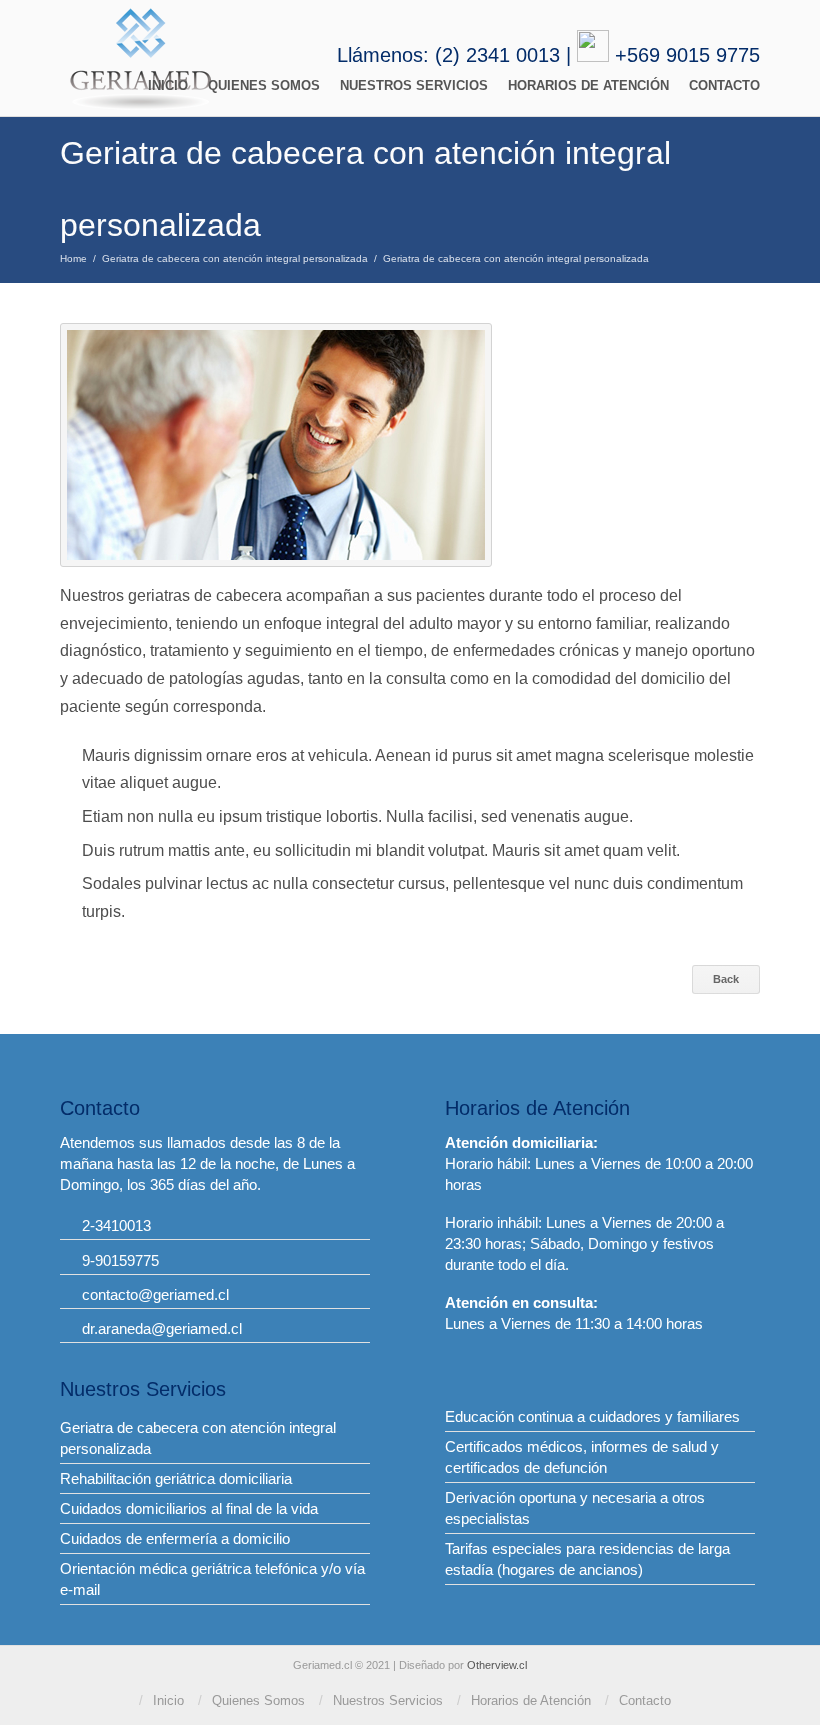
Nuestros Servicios (414, 85)
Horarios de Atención (588, 85)
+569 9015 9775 (687, 55)
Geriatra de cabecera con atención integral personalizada (235, 258)
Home (73, 258)
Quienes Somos (264, 85)
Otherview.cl (497, 1665)
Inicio (168, 85)
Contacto (724, 85)
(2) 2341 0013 (497, 55)
